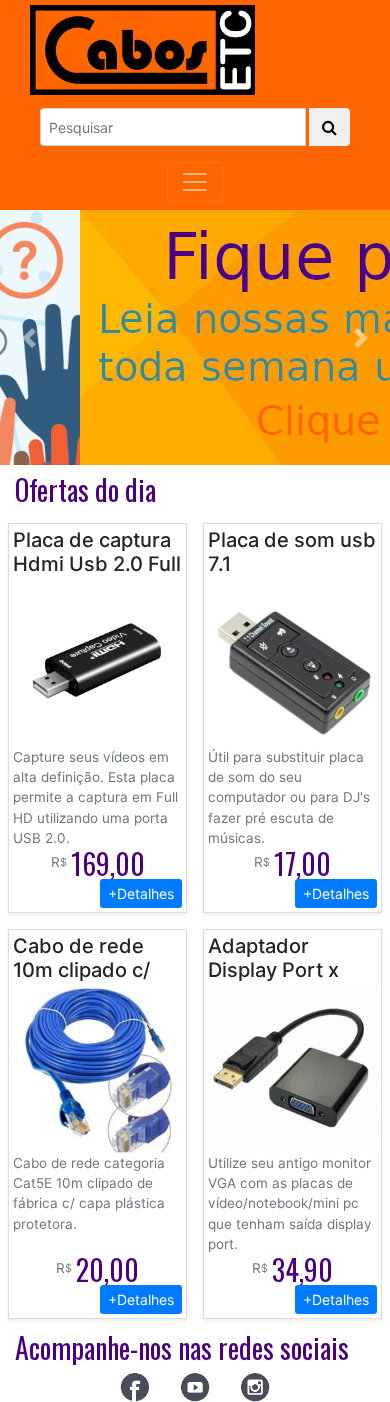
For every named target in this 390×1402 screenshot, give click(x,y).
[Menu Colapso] (195, 182)
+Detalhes (141, 893)
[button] (29, 337)
